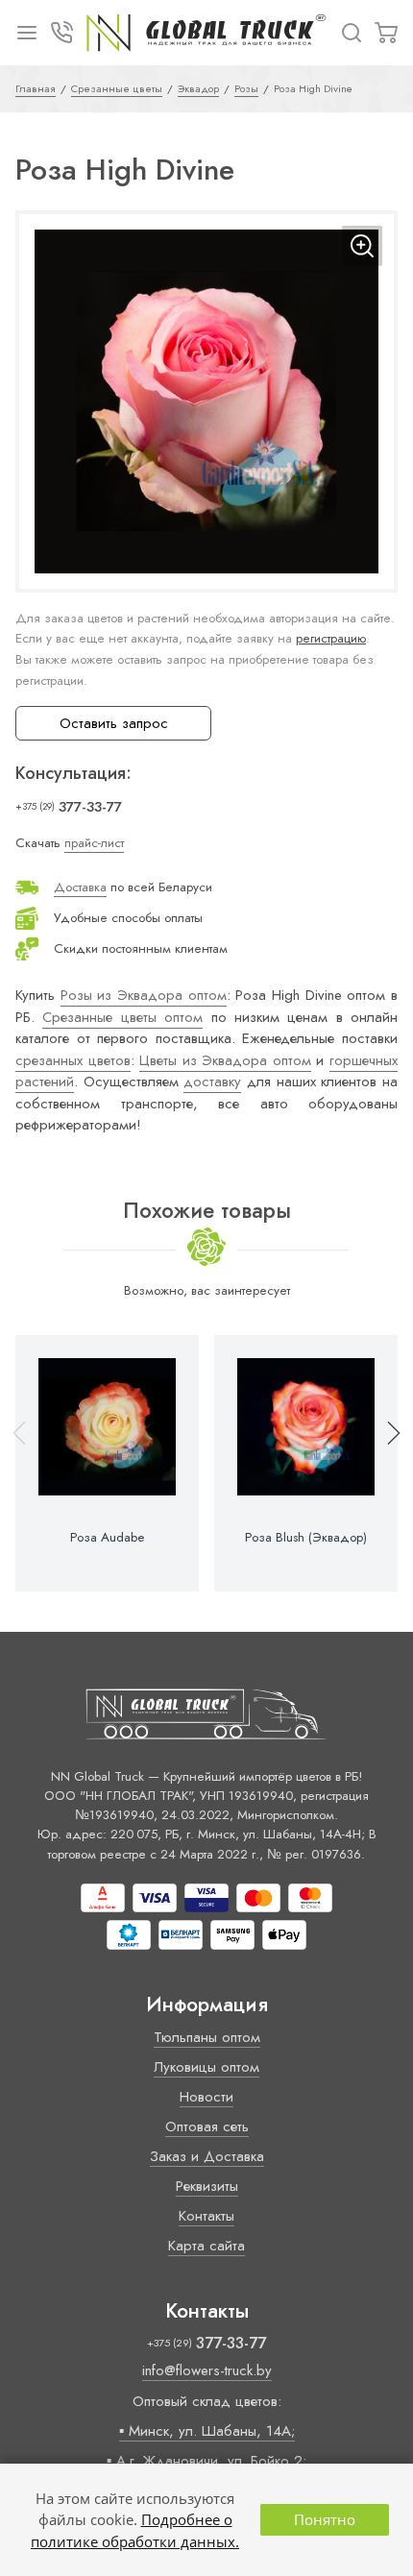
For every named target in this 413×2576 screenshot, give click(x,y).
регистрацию (331, 638)
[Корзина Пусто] (386, 33)
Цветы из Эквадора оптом (225, 1060)
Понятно (325, 2519)
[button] (385, 1463)
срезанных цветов (73, 1060)
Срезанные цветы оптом (122, 1017)
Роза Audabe (107, 1538)
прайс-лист (94, 843)
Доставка (80, 887)
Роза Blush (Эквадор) (306, 1538)
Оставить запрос (114, 723)
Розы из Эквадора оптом (144, 995)
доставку (212, 1081)
